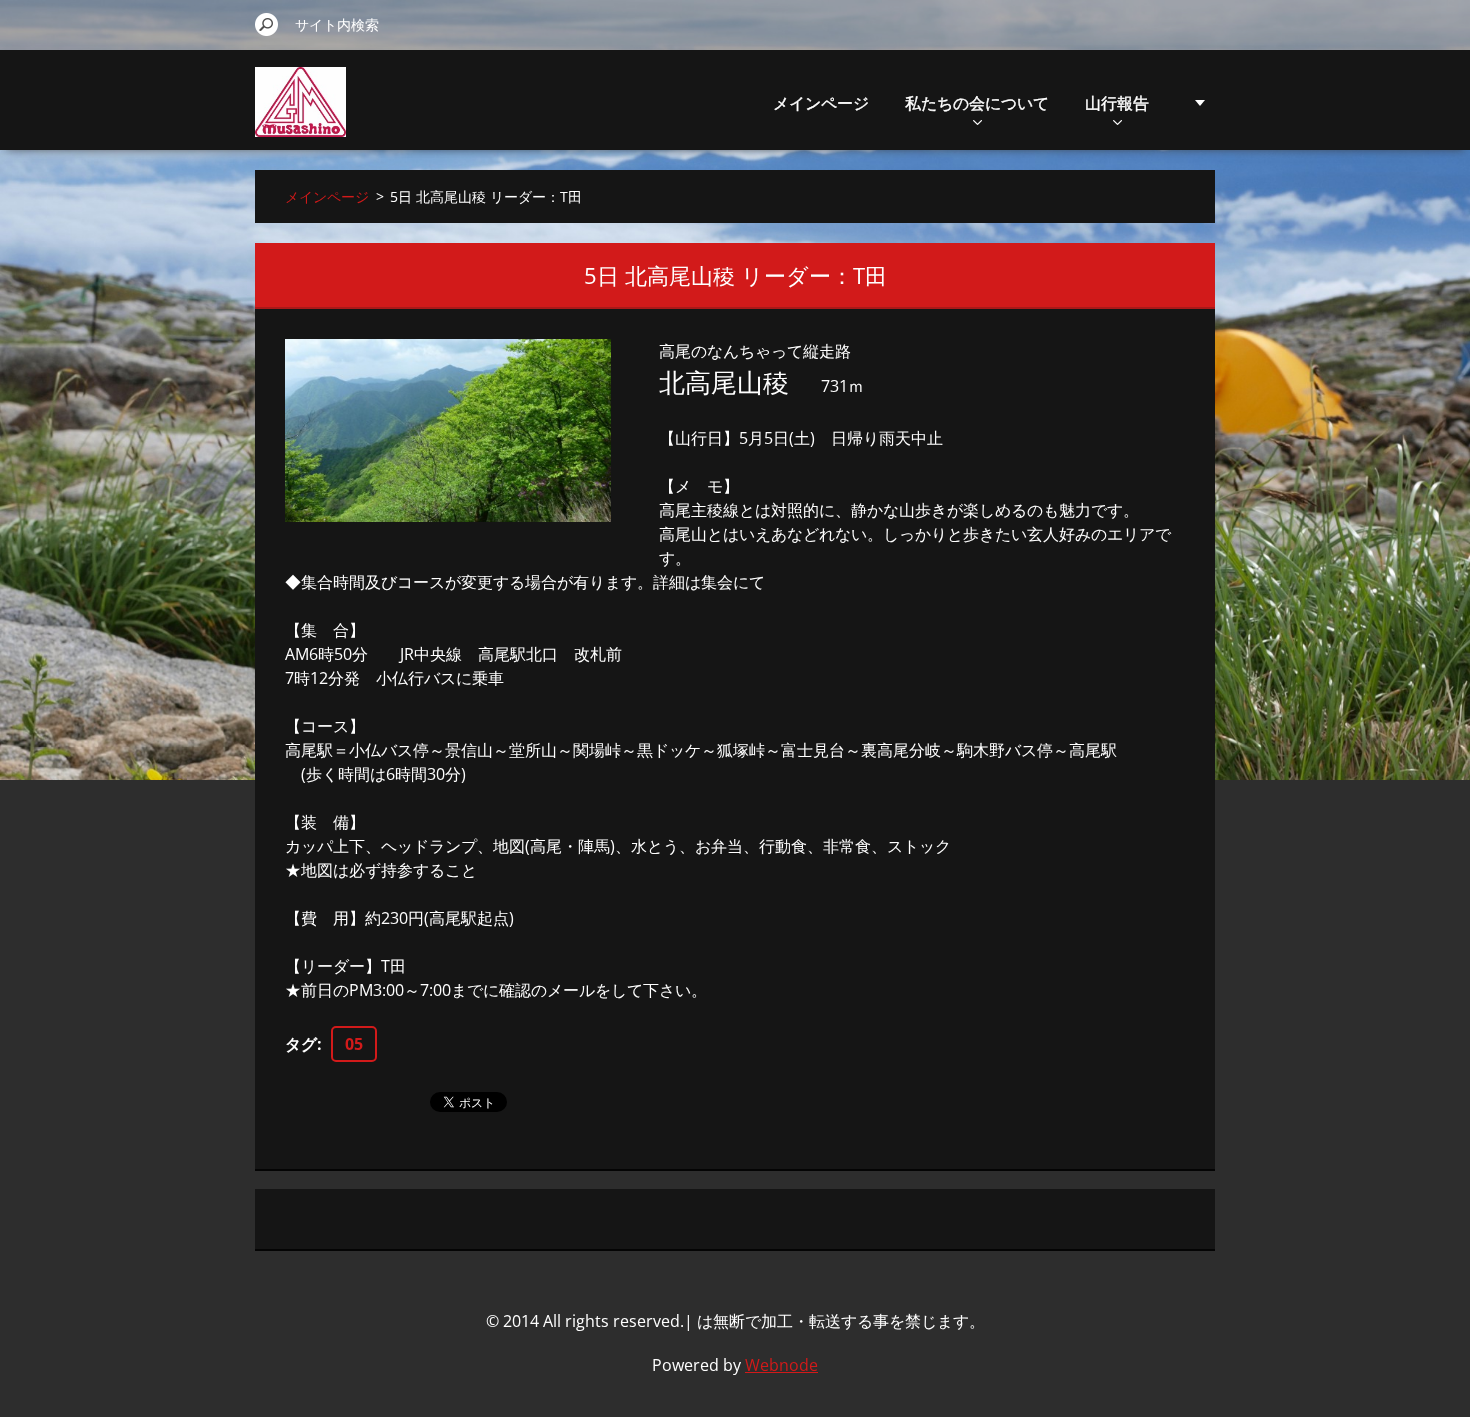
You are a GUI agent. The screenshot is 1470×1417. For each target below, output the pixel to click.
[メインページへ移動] (300, 113)
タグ (301, 1044)
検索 (267, 24)
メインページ (821, 103)
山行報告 (1117, 103)
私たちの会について (977, 103)
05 (354, 1044)
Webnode (781, 1365)
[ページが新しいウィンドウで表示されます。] (448, 430)
